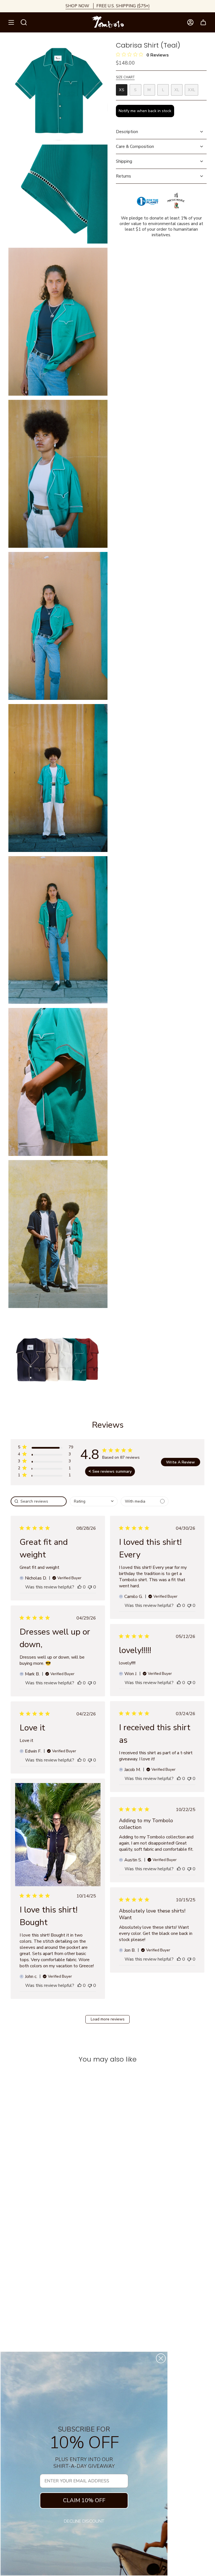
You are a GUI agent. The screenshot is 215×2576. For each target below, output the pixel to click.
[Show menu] (11, 22)
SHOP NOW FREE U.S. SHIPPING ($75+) (108, 6)
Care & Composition (135, 147)
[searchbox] (39, 1501)
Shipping (124, 161)
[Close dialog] (161, 2358)
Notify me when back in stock (145, 111)
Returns (123, 176)
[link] (45, 1476)
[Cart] (203, 22)
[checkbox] (145, 1501)
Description (127, 132)
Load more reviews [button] (108, 2019)
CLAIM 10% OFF (84, 2500)
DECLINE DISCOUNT (84, 2521)
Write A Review (180, 1462)
